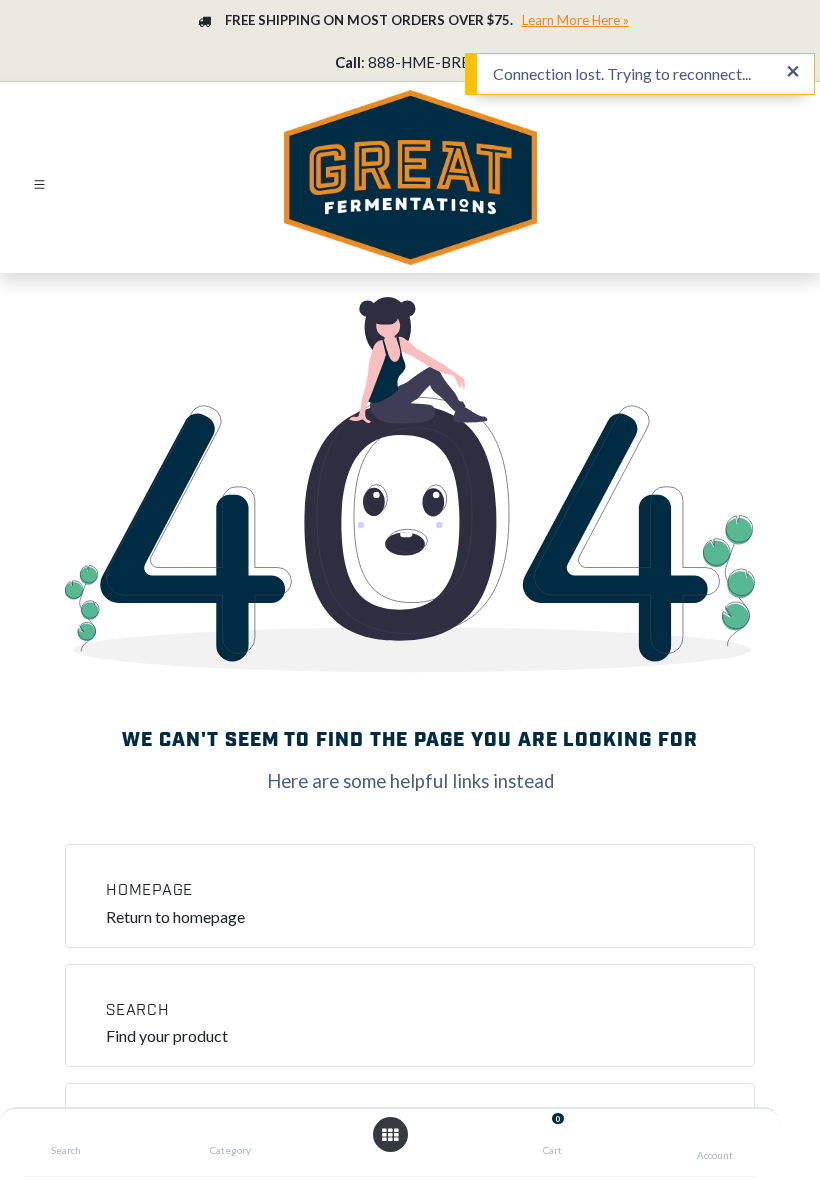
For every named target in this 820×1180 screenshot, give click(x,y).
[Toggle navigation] (39, 182)
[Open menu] (390, 1135)
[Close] (793, 72)
